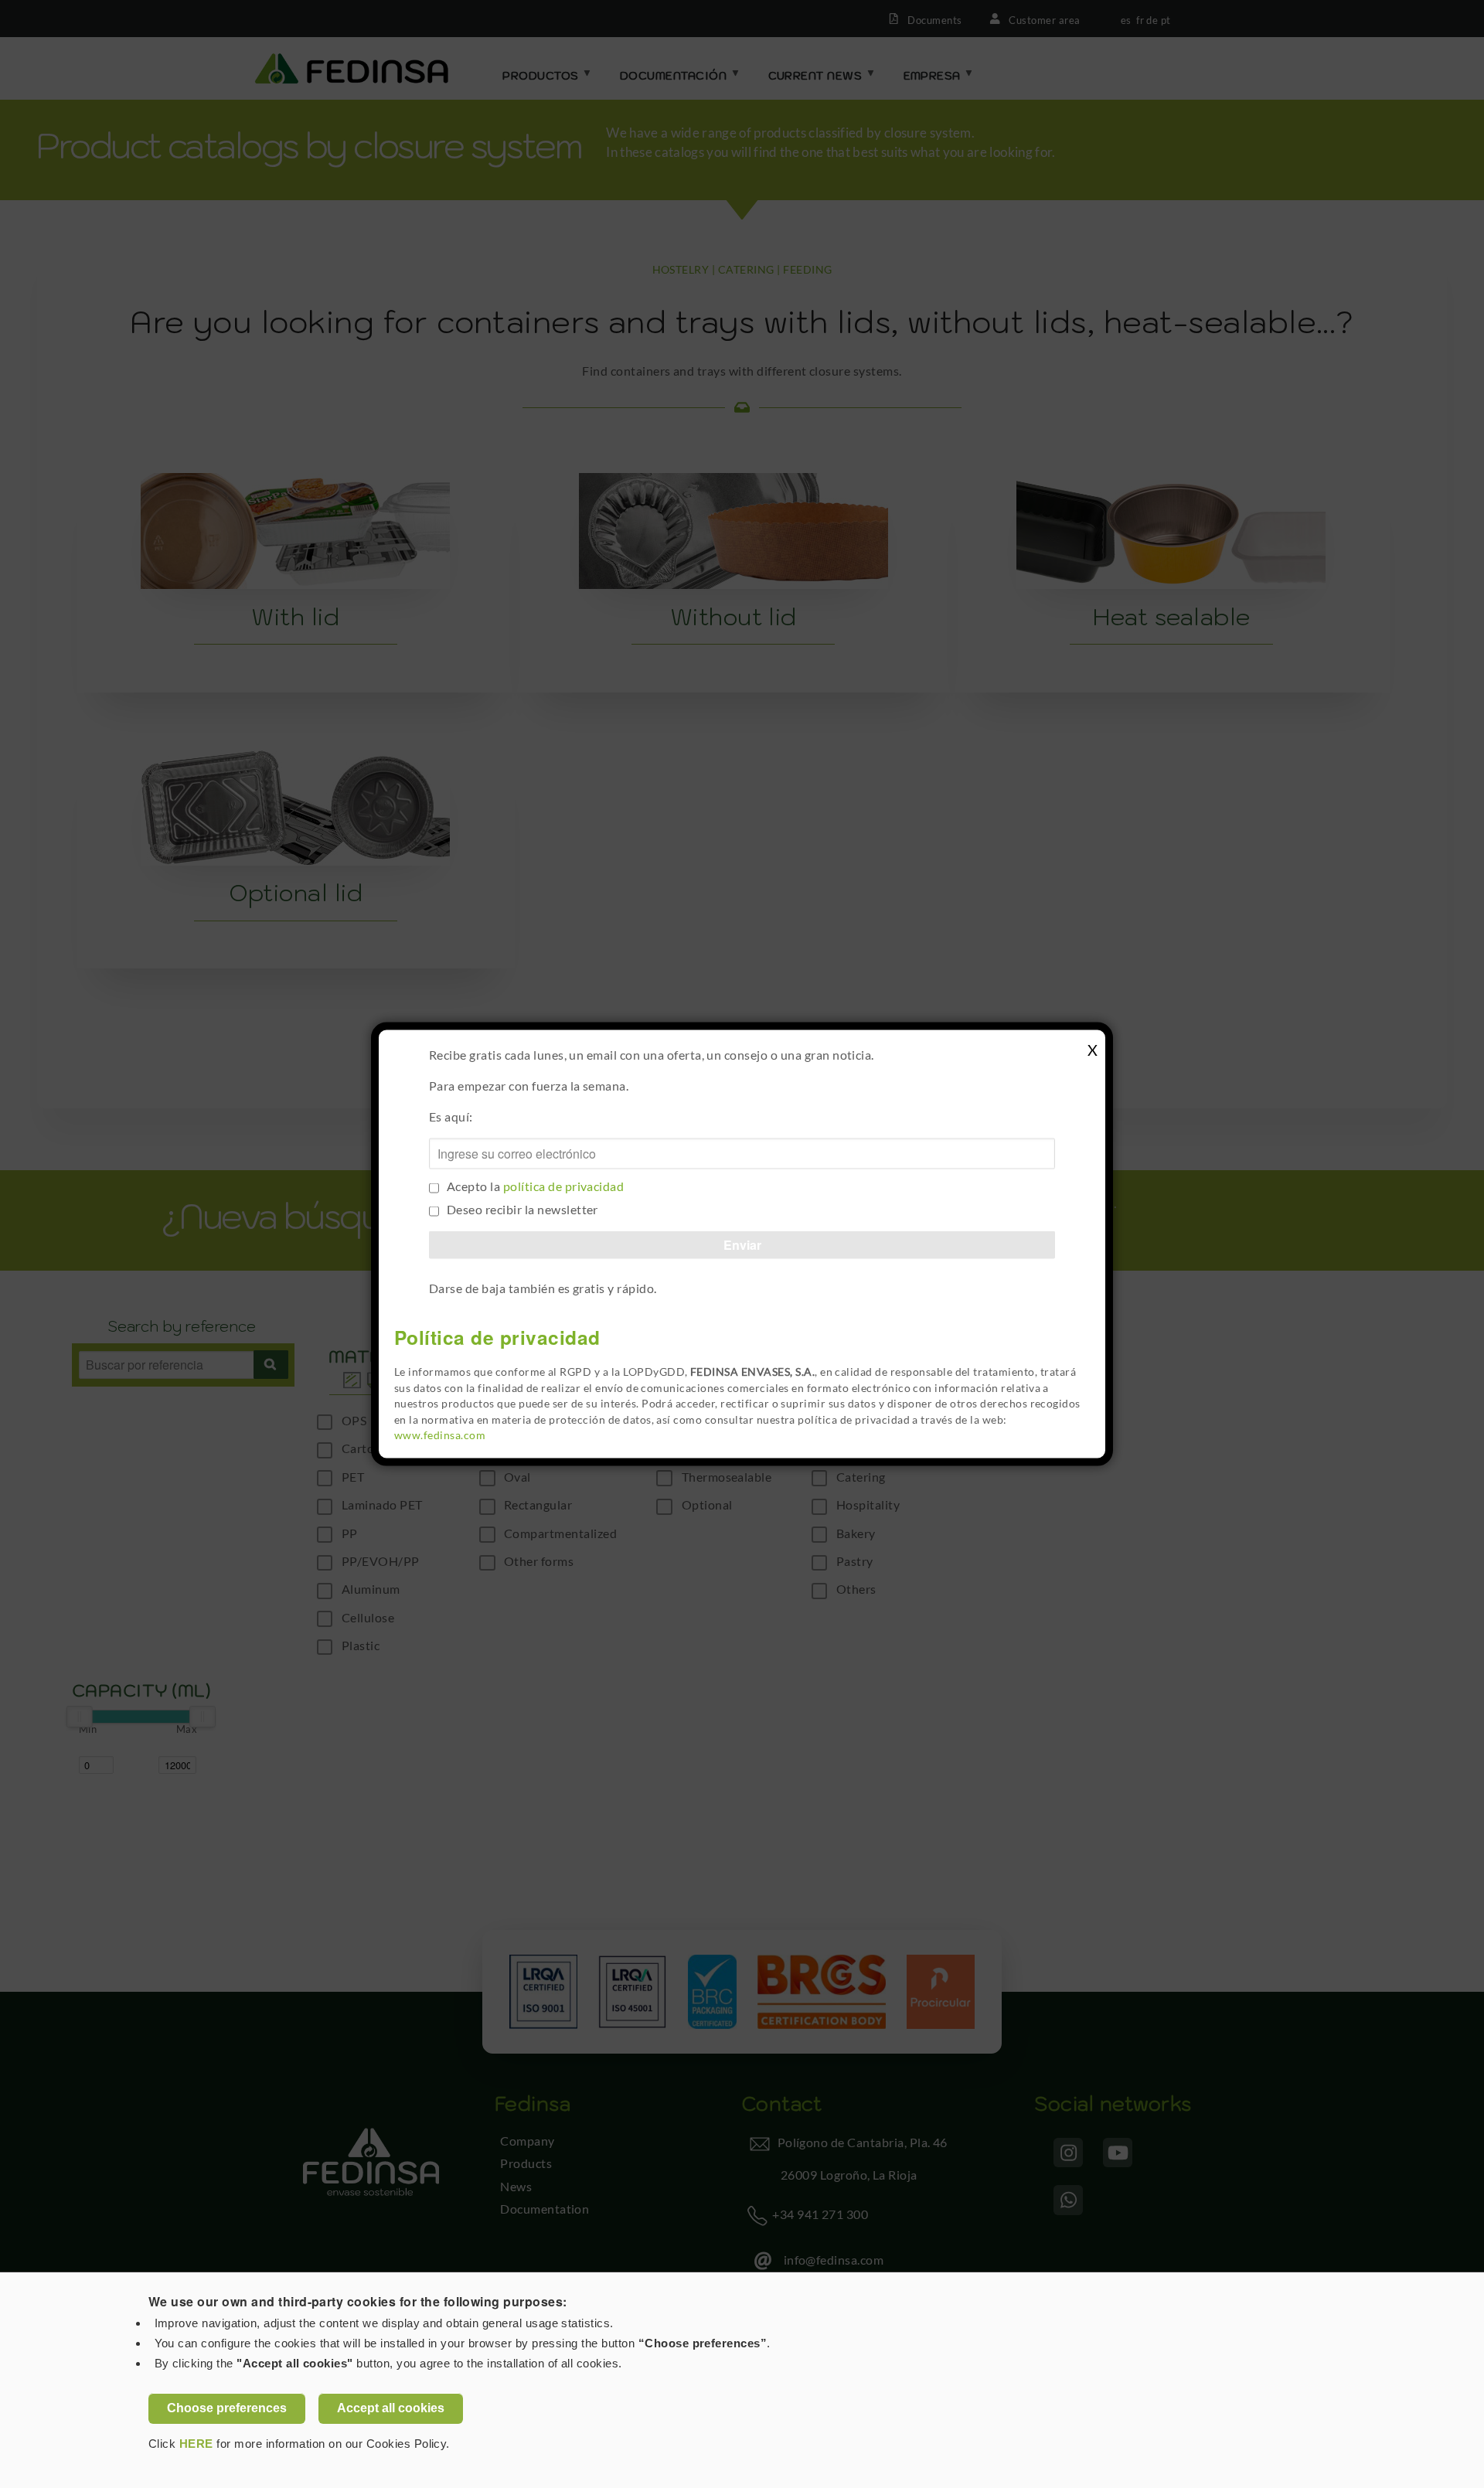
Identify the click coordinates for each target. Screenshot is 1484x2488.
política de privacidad (564, 1185)
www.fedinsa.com (440, 1435)
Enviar (742, 1244)
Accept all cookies (391, 2408)
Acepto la (535, 1185)
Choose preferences (227, 2408)
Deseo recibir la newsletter (522, 1208)
